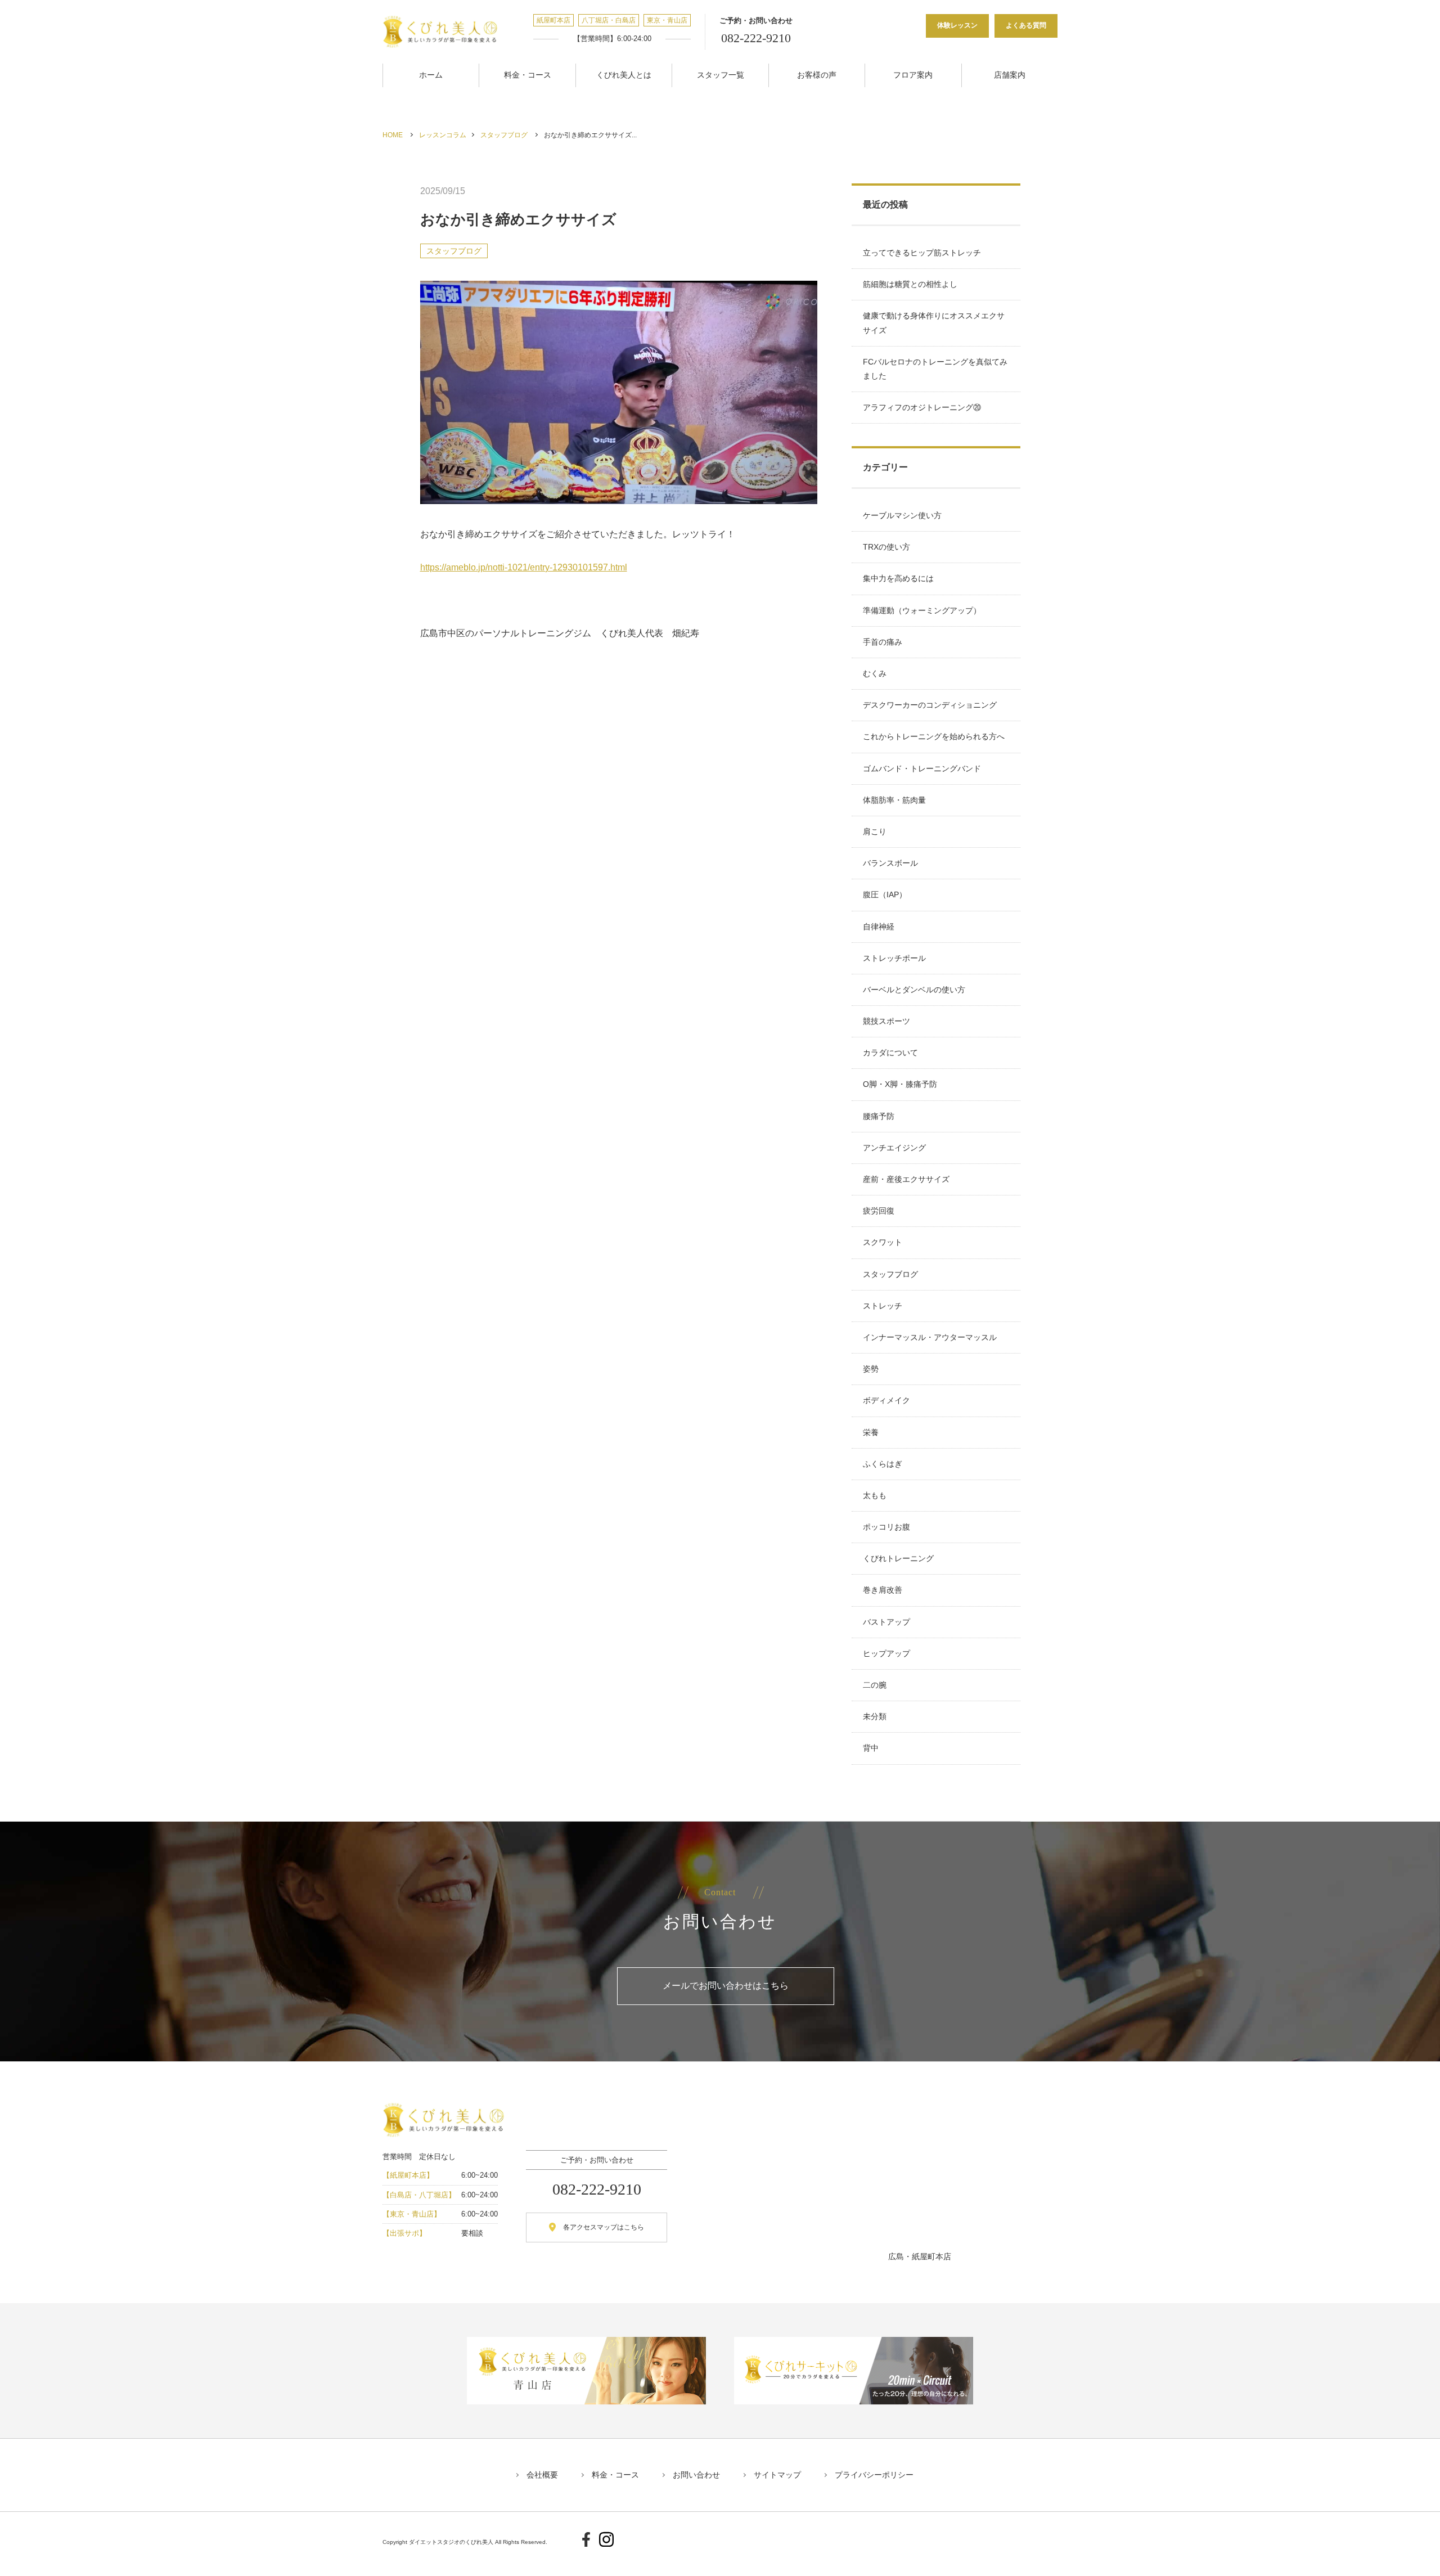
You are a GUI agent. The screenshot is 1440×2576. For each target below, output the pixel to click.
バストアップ (886, 1622)
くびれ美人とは (624, 75)
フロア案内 (913, 75)
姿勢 (871, 1369)
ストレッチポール (894, 958)
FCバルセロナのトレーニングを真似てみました (935, 369)
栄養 (871, 1432)
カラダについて (890, 1053)
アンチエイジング (894, 1148)
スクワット (883, 1242)
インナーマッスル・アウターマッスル (930, 1337)
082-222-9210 (756, 38)
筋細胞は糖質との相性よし (910, 284)
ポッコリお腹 (886, 1527)
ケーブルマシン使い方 (902, 515)
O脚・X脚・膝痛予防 (900, 1084)
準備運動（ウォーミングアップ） (922, 610)
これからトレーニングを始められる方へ (934, 736)
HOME (393, 135)
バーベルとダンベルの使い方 (914, 990)
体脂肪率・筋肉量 (894, 800)
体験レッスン (957, 25)
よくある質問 (1026, 25)
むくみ (875, 673)
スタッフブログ (504, 135)
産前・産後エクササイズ (906, 1179)
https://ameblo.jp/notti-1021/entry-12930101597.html (524, 567)
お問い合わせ (696, 2475)
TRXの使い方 (886, 547)
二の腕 (875, 1685)
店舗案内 (1010, 75)
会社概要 (542, 2475)
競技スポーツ (886, 1021)
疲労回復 (879, 1211)
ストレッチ (883, 1306)
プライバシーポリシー (874, 2475)
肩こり (875, 831)
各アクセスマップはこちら (604, 2227)
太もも (875, 1495)
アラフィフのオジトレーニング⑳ (922, 407)
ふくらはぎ (883, 1464)
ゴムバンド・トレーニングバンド (922, 768)
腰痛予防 (879, 1116)
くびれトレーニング (898, 1558)
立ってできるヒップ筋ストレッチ (922, 253)
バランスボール (890, 863)
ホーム (431, 75)
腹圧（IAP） (885, 894)
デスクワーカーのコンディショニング (930, 705)
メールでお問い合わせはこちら (726, 1986)
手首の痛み (883, 642)
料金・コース (528, 75)
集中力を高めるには (898, 578)
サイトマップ (777, 2475)
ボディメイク (886, 1400)
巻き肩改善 (883, 1590)
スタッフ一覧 (721, 75)
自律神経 (879, 927)
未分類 (875, 1716)
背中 (871, 1748)
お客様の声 (817, 75)
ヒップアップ (886, 1653)
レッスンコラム (443, 135)
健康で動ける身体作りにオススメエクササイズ (934, 323)
